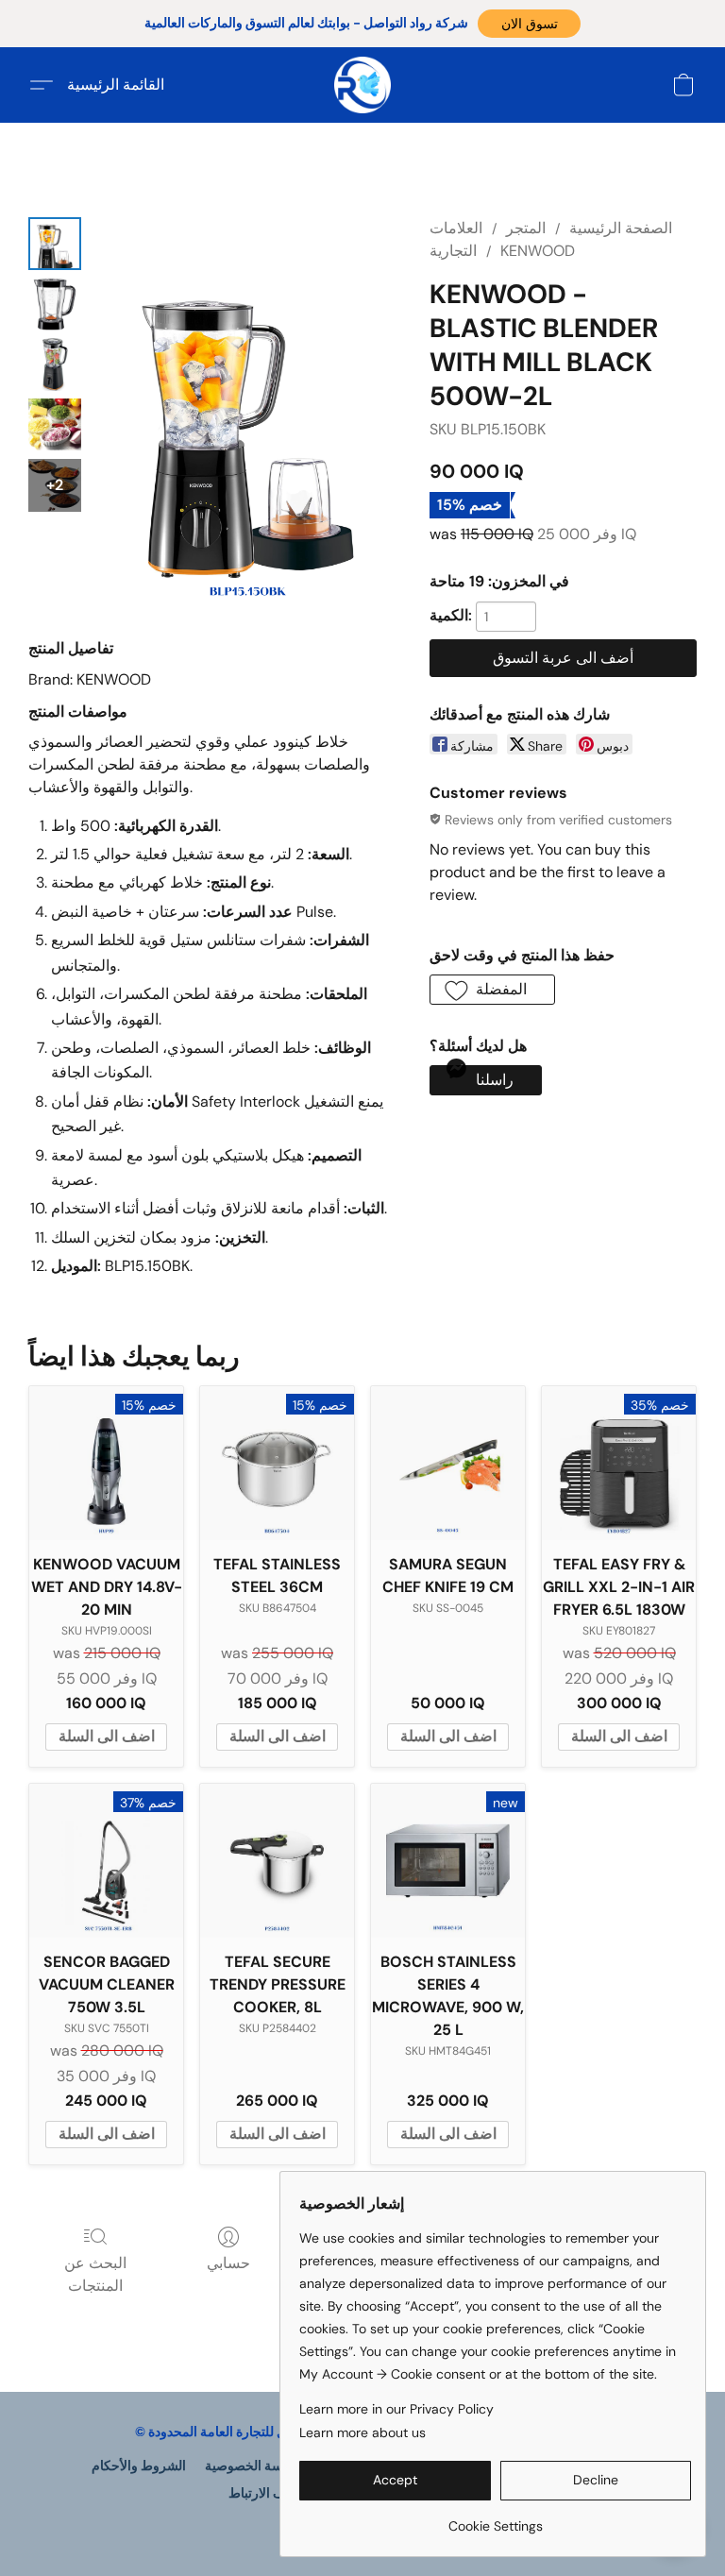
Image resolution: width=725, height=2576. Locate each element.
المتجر (526, 228)
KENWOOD (538, 251)
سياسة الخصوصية (253, 2466)
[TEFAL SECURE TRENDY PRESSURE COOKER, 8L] (277, 1861)
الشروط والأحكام (139, 2466)
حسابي (228, 2263)
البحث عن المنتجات (95, 2274)
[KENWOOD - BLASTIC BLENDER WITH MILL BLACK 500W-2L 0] (55, 244)
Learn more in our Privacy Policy (396, 2409)
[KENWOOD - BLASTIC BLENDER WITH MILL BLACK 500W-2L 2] (55, 364)
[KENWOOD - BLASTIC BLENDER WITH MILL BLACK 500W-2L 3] (55, 425)
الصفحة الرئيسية (621, 228)
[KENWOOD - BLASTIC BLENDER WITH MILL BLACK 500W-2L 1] (55, 304)
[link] (495, 2519)
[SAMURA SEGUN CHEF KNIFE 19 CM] (448, 1463)
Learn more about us (362, 2432)
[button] (529, 24)
